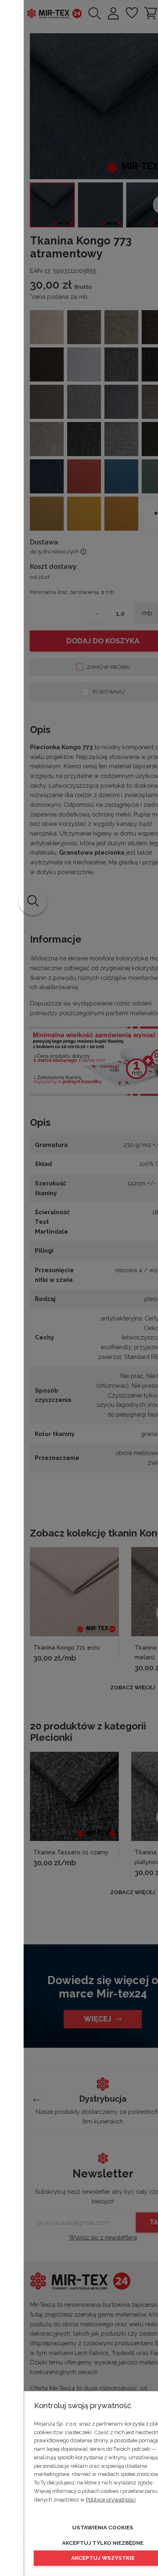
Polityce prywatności (111, 2500)
